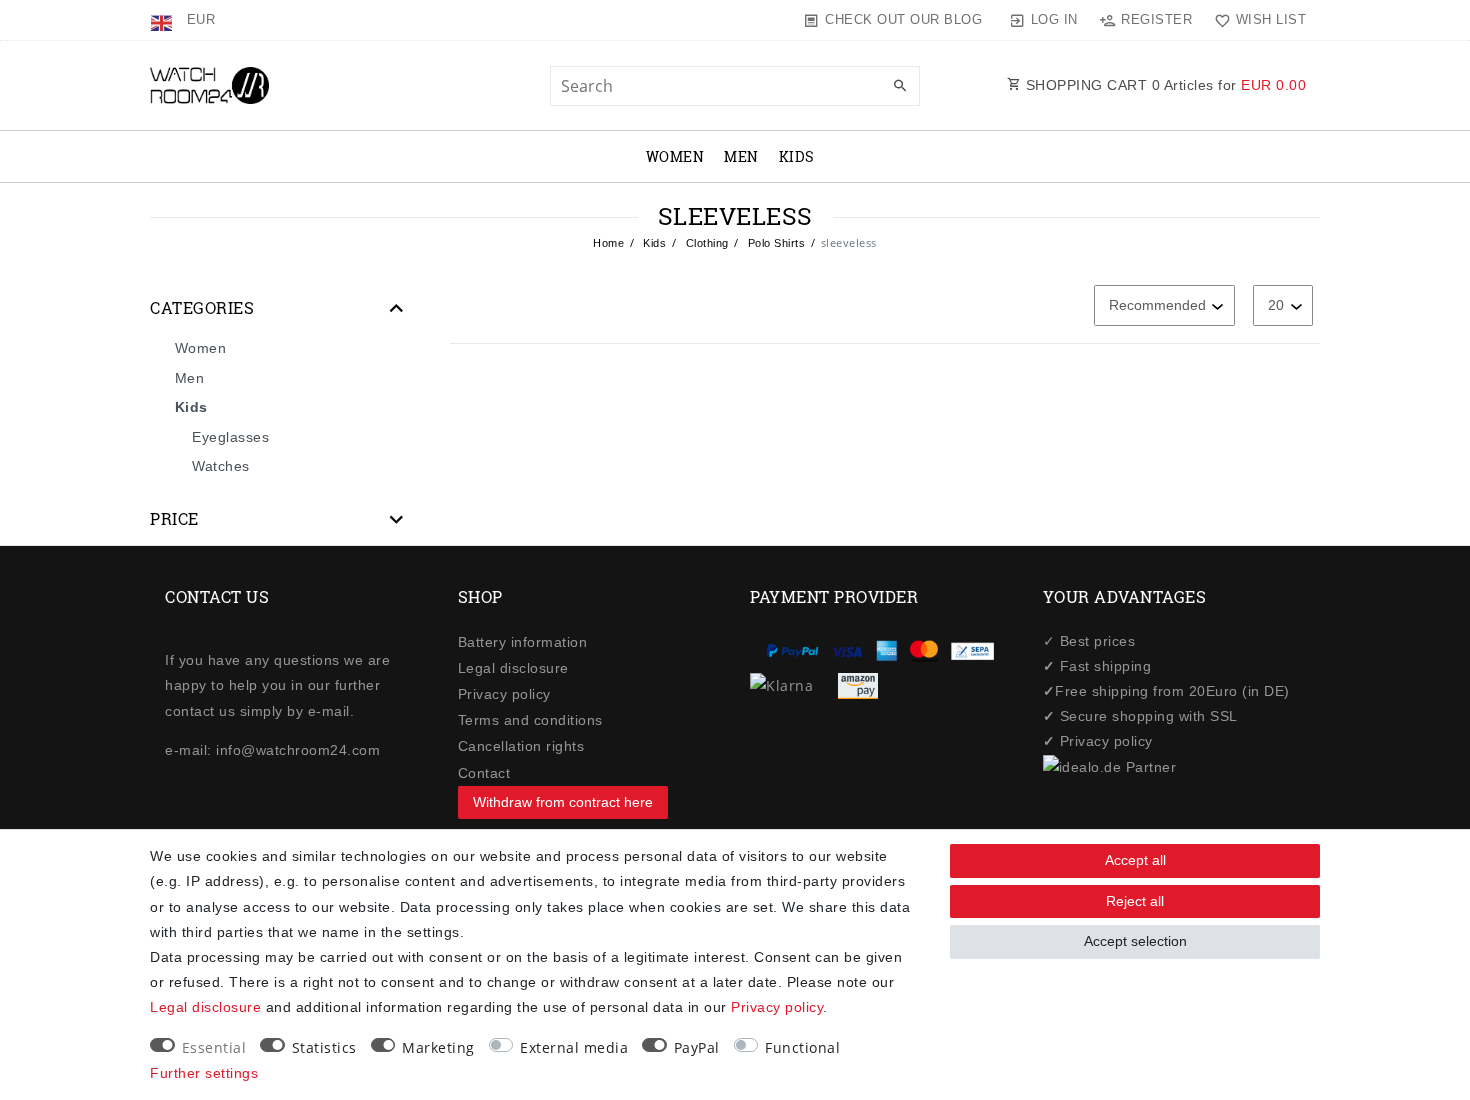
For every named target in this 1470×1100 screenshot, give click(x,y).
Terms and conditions (530, 720)
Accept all (1135, 860)
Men (741, 156)
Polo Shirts (774, 243)
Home (608, 243)
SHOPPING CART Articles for (1163, 85)
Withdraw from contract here (563, 802)
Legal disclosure (513, 668)
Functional (802, 1047)
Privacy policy (504, 694)
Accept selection (1135, 941)
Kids (797, 156)
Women (675, 156)
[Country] (163, 20)
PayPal (697, 1047)
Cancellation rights (521, 746)
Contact (484, 773)
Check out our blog (903, 19)
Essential (214, 1047)
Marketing (438, 1047)
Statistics (324, 1047)
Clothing (705, 243)
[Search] (900, 87)
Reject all (1135, 901)
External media (574, 1047)
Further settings (204, 1073)
